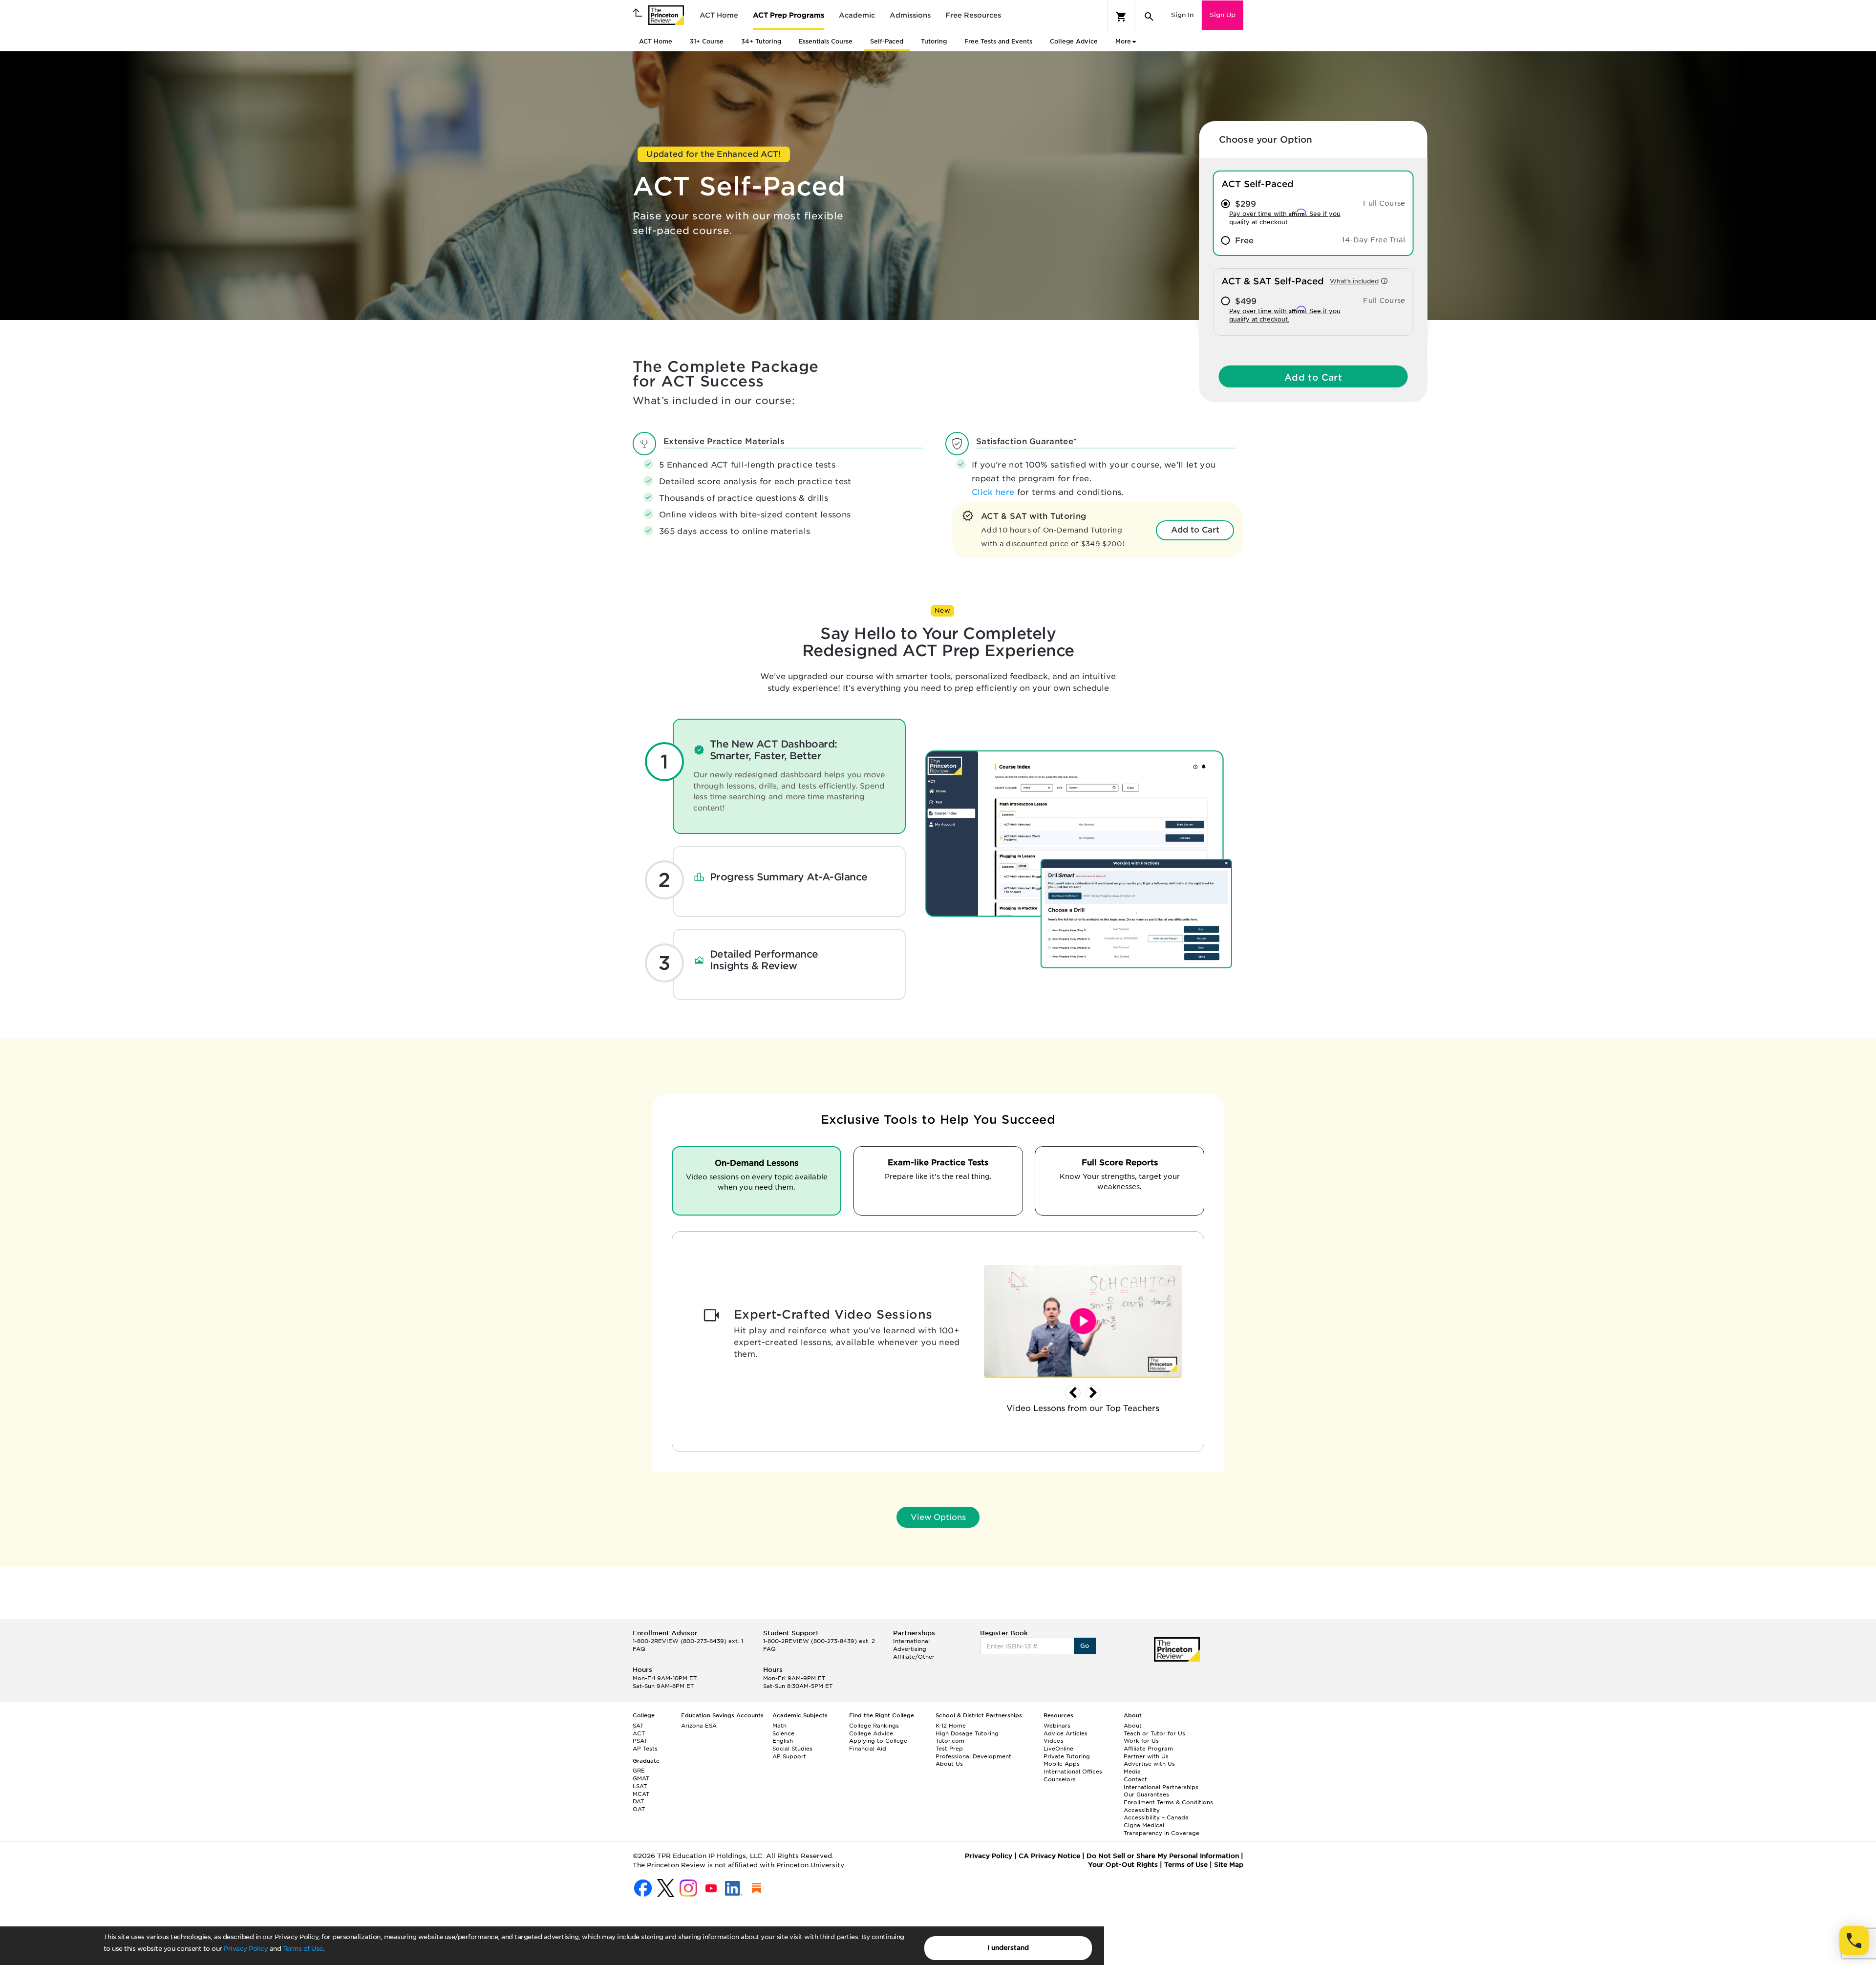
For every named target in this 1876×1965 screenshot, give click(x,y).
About (1133, 1726)
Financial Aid (868, 1749)
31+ (707, 41)
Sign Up (1223, 15)
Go (1085, 1646)
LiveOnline (1058, 1749)
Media (1132, 1772)
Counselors (1060, 1779)
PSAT (640, 1741)
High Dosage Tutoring (967, 1733)
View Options (938, 1517)
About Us (949, 1764)
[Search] (1149, 17)
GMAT (641, 1778)
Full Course (1384, 203)
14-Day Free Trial (1374, 240)
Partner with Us (1146, 1756)
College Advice (1074, 41)
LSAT (640, 1786)
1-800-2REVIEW (688, 1641)
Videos (1054, 1741)
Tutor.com (950, 1741)
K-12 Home (951, 1726)
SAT (638, 1726)
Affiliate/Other (914, 1657)
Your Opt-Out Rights (1123, 1865)
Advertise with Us (1149, 1764)
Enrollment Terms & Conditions (1168, 1802)
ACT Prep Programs (789, 15)
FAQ (639, 1649)
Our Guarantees (1146, 1794)
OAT (639, 1809)
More (1123, 41)
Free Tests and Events (998, 41)
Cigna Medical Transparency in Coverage (1162, 1829)
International (911, 1641)
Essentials (826, 41)
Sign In (1182, 15)
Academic (857, 15)
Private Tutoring (1067, 1756)
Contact (1135, 1779)
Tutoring (934, 41)
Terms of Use (303, 1949)
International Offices (1073, 1772)
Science (783, 1733)
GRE (639, 1771)
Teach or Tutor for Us (1154, 1733)
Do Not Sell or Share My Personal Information (1163, 1856)
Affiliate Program (1148, 1749)
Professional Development (973, 1756)
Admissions (910, 15)
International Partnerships (1161, 1787)
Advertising (910, 1649)
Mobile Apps (1062, 1764)
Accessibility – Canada (1156, 1817)
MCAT (641, 1794)
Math (779, 1726)
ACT (639, 1733)
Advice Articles (1066, 1733)
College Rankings (874, 1726)
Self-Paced (887, 41)
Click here (994, 492)
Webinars (1057, 1726)
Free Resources (973, 15)
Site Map (1229, 1865)
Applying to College (878, 1741)
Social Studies (792, 1749)
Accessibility (1142, 1810)
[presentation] (1073, 1393)
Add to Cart (1313, 377)
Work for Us (1141, 1741)
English (783, 1741)
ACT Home (719, 15)
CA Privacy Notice (1049, 1856)
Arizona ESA (699, 1726)
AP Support (789, 1756)
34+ (761, 41)
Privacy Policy (246, 1949)
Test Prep (949, 1749)
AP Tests (645, 1749)
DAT (638, 1801)
